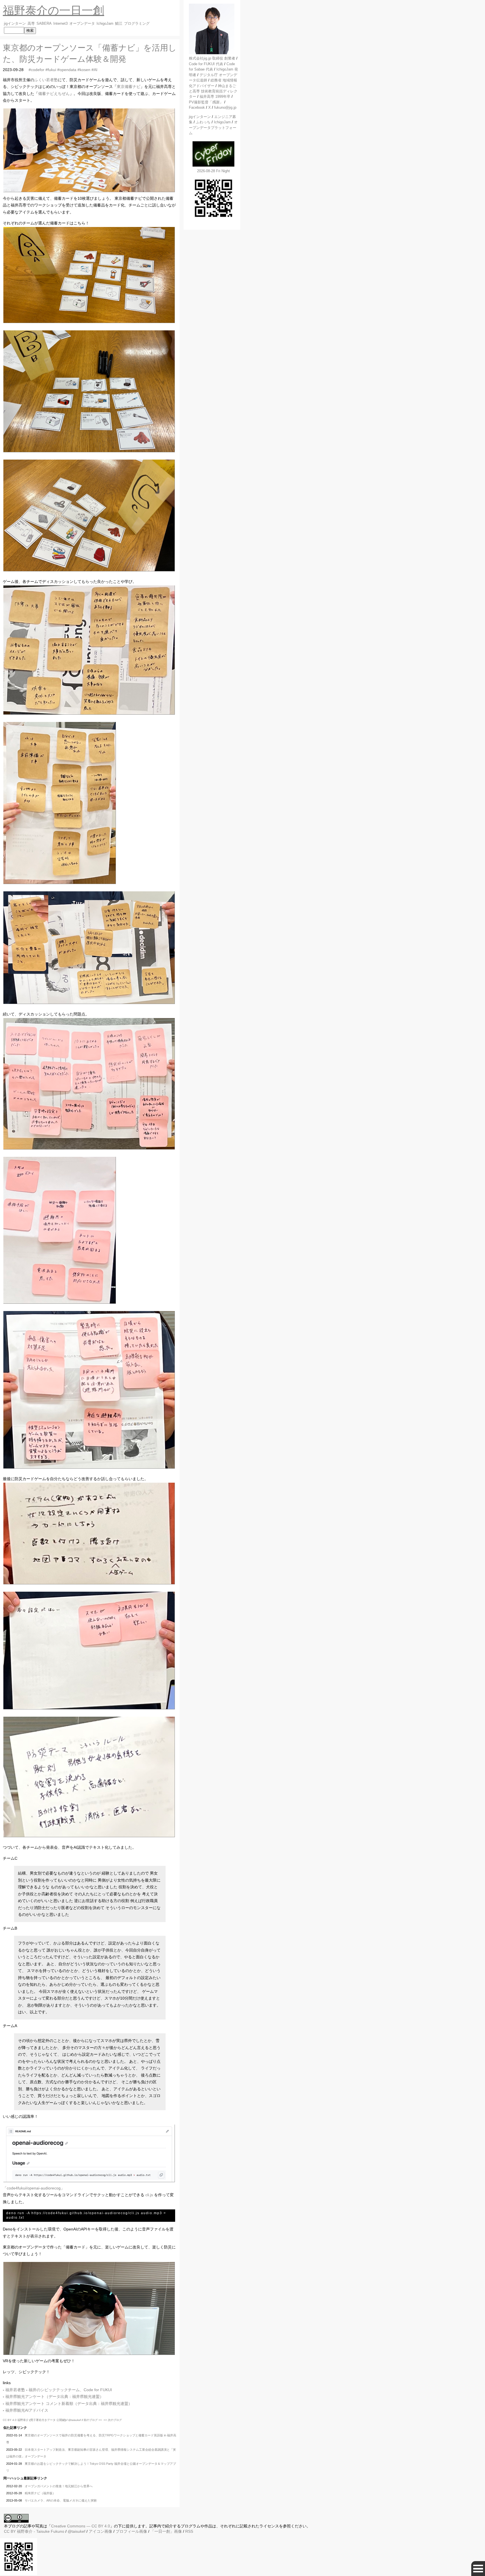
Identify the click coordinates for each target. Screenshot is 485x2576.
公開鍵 (61, 2420)
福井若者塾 (15, 2390)
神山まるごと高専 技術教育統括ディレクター (213, 91)
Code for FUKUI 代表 (206, 64)
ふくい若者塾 (46, 80)
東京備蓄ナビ (129, 87)
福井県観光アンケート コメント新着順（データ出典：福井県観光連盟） (69, 2404)
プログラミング (137, 24)
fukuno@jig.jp (225, 107)
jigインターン (15, 24)
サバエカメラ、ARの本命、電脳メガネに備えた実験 (61, 2500)
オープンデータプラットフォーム (213, 128)
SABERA (44, 24)
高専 (31, 24)
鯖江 (119, 24)
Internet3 (60, 24)
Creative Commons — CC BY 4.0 (81, 2526)
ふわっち (203, 122)
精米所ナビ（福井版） (40, 2493)
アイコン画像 (100, 2531)
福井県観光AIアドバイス (27, 2410)
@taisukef (75, 2420)
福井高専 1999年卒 (215, 96)
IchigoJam (105, 24)
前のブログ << (93, 2420)
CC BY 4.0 (10, 2420)
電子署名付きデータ (43, 2420)
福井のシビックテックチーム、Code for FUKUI (70, 2390)
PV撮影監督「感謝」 (206, 102)
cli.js (149, 2195)
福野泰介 (23, 2420)
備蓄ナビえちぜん (54, 94)
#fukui (51, 70)
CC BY (10, 2531)
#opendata (67, 70)
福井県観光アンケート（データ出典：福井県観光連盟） (54, 2396)
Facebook (197, 107)
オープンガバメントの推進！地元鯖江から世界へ (59, 2486)
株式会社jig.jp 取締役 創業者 (212, 58)
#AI (94, 70)
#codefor (36, 70)
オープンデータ (82, 24)
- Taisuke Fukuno (41, 2531)
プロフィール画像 (131, 2531)
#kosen (84, 70)
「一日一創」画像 (166, 2531)
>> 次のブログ (113, 2420)
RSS (189, 2531)
